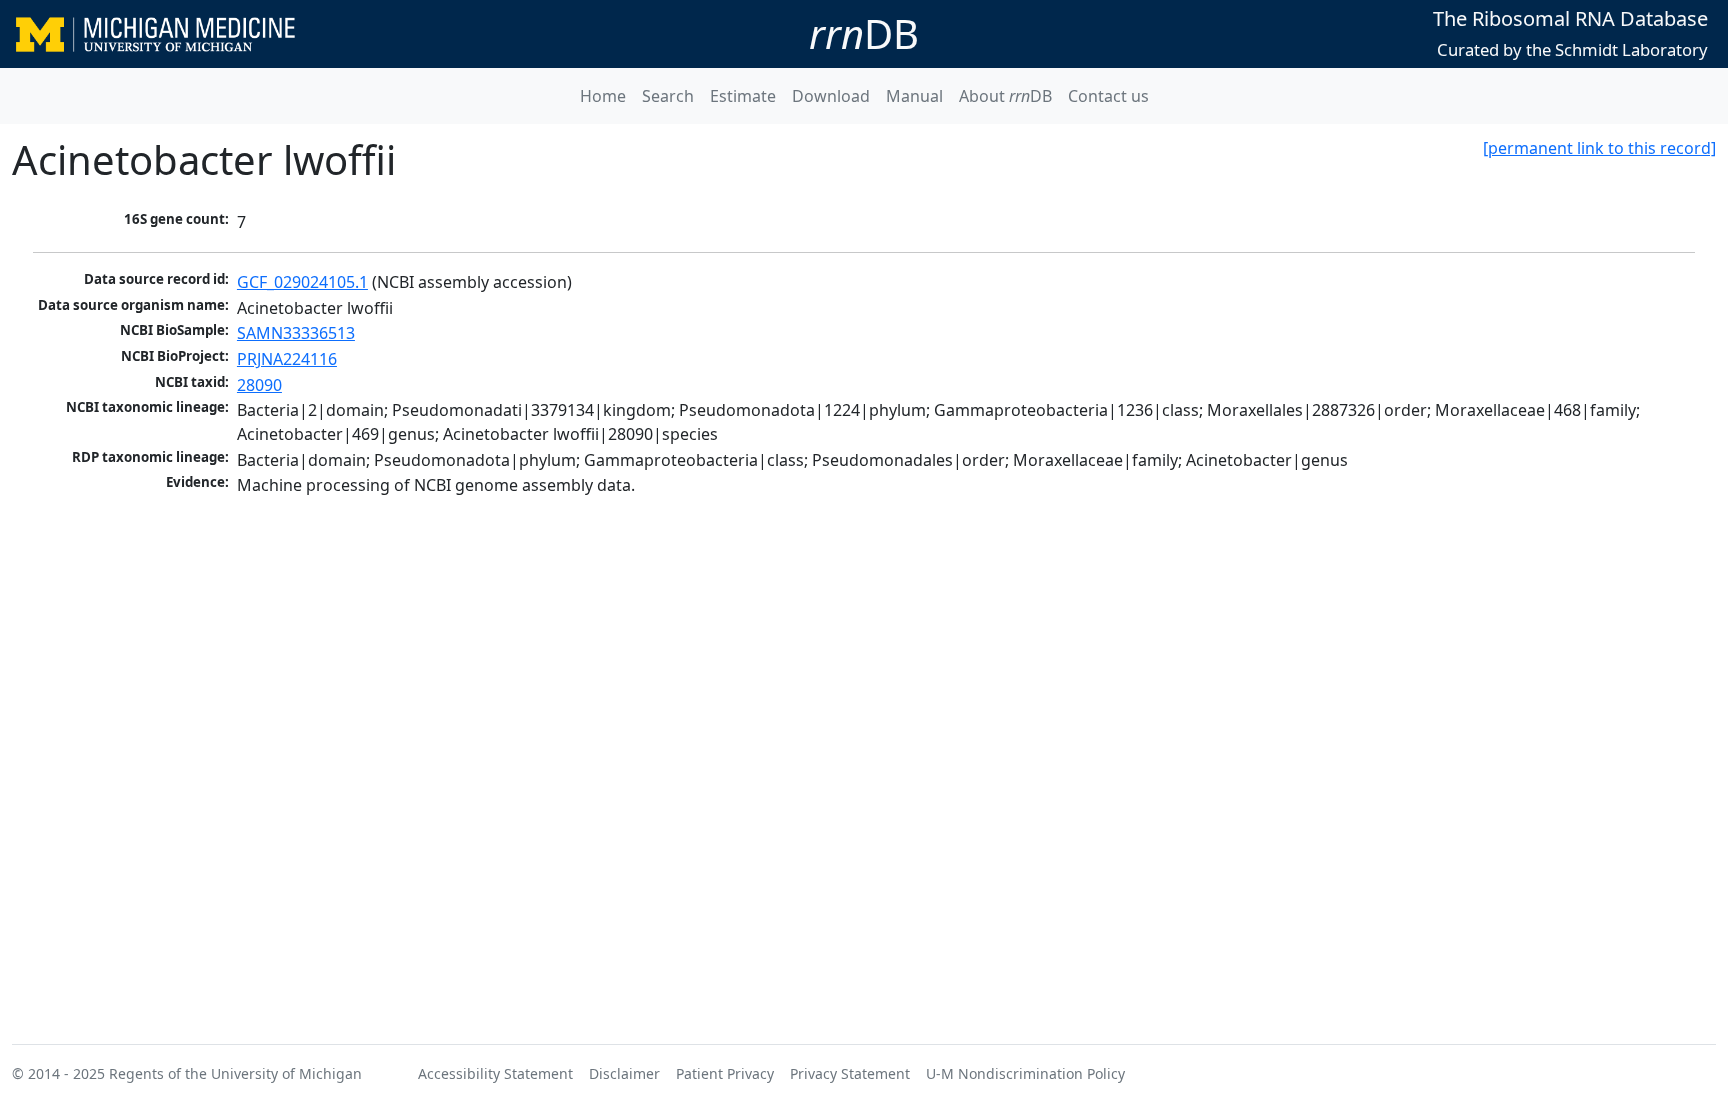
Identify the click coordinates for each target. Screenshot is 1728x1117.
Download (831, 96)
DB (864, 33)
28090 (259, 385)
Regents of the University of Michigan (235, 1073)
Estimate (743, 96)
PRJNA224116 (287, 359)
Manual (914, 96)
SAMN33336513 (296, 333)
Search (668, 96)
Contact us (1108, 96)
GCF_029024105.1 (302, 282)
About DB (1005, 96)
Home (603, 96)
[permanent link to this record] (1599, 148)
